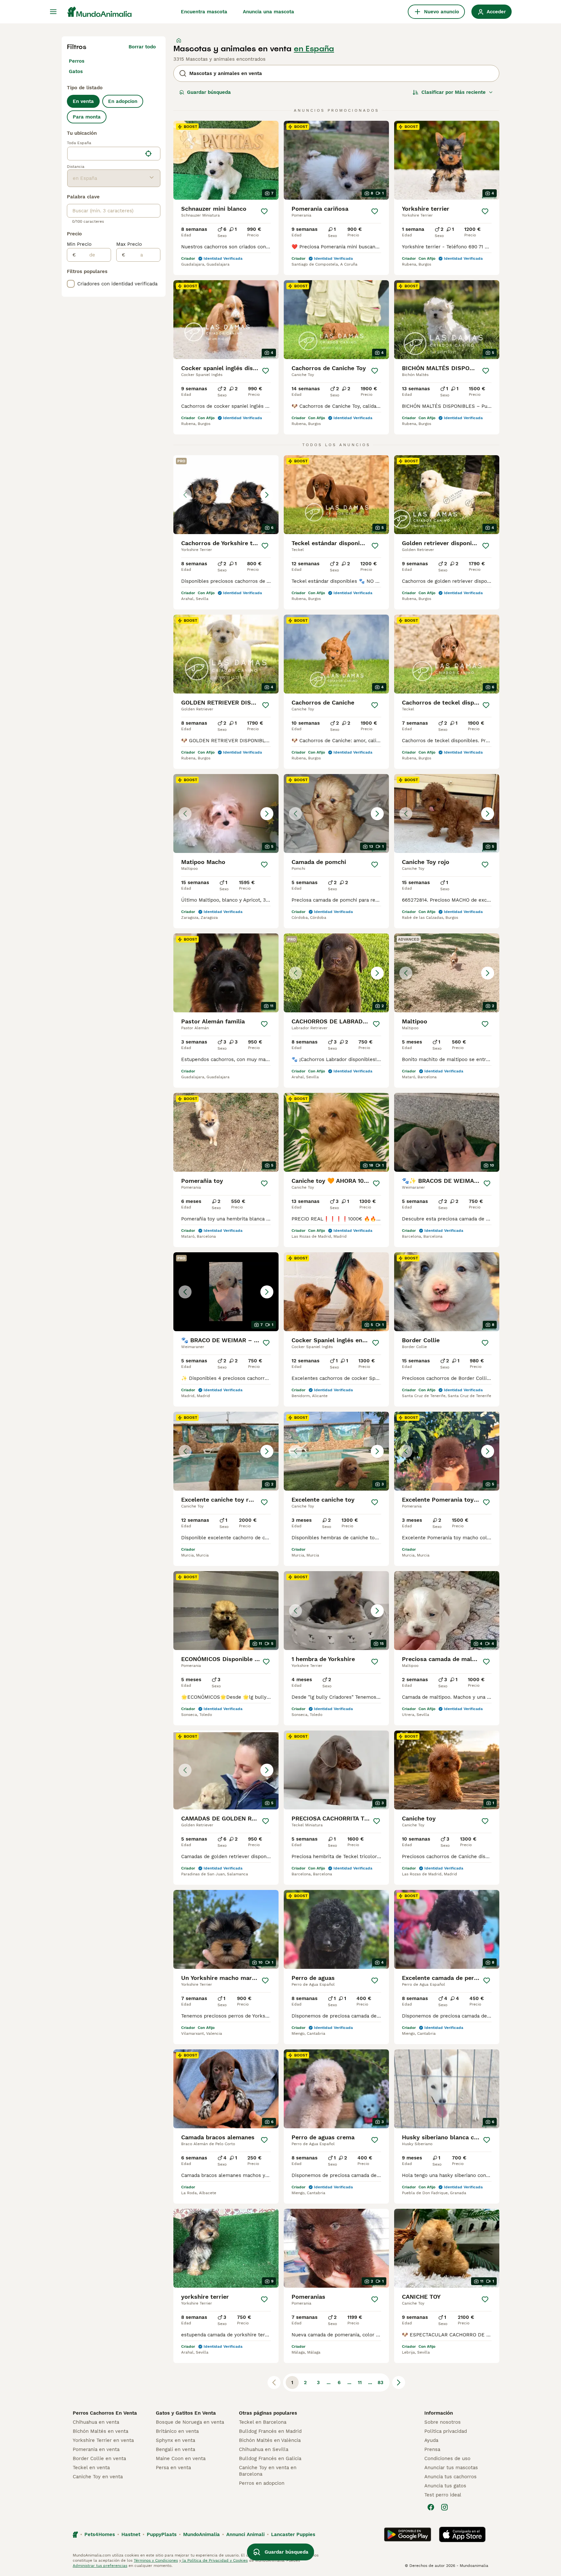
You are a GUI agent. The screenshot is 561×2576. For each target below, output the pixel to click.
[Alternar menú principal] (53, 12)
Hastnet (131, 2534)
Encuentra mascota (204, 12)
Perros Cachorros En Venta (105, 2413)
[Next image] (267, 495)
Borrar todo (142, 47)
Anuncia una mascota (268, 12)
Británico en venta (177, 2431)
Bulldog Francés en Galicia (270, 2458)
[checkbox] (71, 284)
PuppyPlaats (162, 2534)
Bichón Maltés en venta (100, 2431)
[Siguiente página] (399, 2382)
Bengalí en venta (175, 2449)
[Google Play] (408, 2534)
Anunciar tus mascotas (451, 2468)
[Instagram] (444, 2507)
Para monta (87, 117)
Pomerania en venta (96, 2449)
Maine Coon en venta (181, 2458)
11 (360, 2382)
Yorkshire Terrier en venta (103, 2440)
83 (380, 2382)
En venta (83, 101)
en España (314, 49)
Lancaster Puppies (293, 2534)
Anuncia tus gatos (445, 2486)
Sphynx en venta (175, 2440)
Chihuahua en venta (96, 2422)
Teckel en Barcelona (263, 2422)
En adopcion (123, 101)
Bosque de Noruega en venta (190, 2422)
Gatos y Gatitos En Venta (186, 2413)
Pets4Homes (100, 2534)
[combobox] (105, 154)
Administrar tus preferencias (100, 2566)
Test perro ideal (443, 2495)
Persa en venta (173, 2468)
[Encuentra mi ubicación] (148, 154)
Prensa (432, 2449)
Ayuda (431, 2440)
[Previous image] (185, 495)
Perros (77, 61)
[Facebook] (431, 2507)
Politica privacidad (446, 2431)
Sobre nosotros (443, 2422)
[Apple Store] (462, 2534)
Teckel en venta (91, 2468)
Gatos (76, 71)
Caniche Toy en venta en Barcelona (268, 2471)
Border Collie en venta (99, 2458)
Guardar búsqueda (209, 92)
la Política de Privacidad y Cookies (214, 2560)
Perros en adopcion (262, 2483)
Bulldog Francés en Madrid (270, 2431)
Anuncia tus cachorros (450, 2477)
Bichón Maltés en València (270, 2440)
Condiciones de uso (447, 2458)
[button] (226, 495)
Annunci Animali (245, 2534)
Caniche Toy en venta (98, 2477)
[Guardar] (264, 211)
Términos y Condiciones (156, 2560)
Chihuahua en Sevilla (264, 2449)
